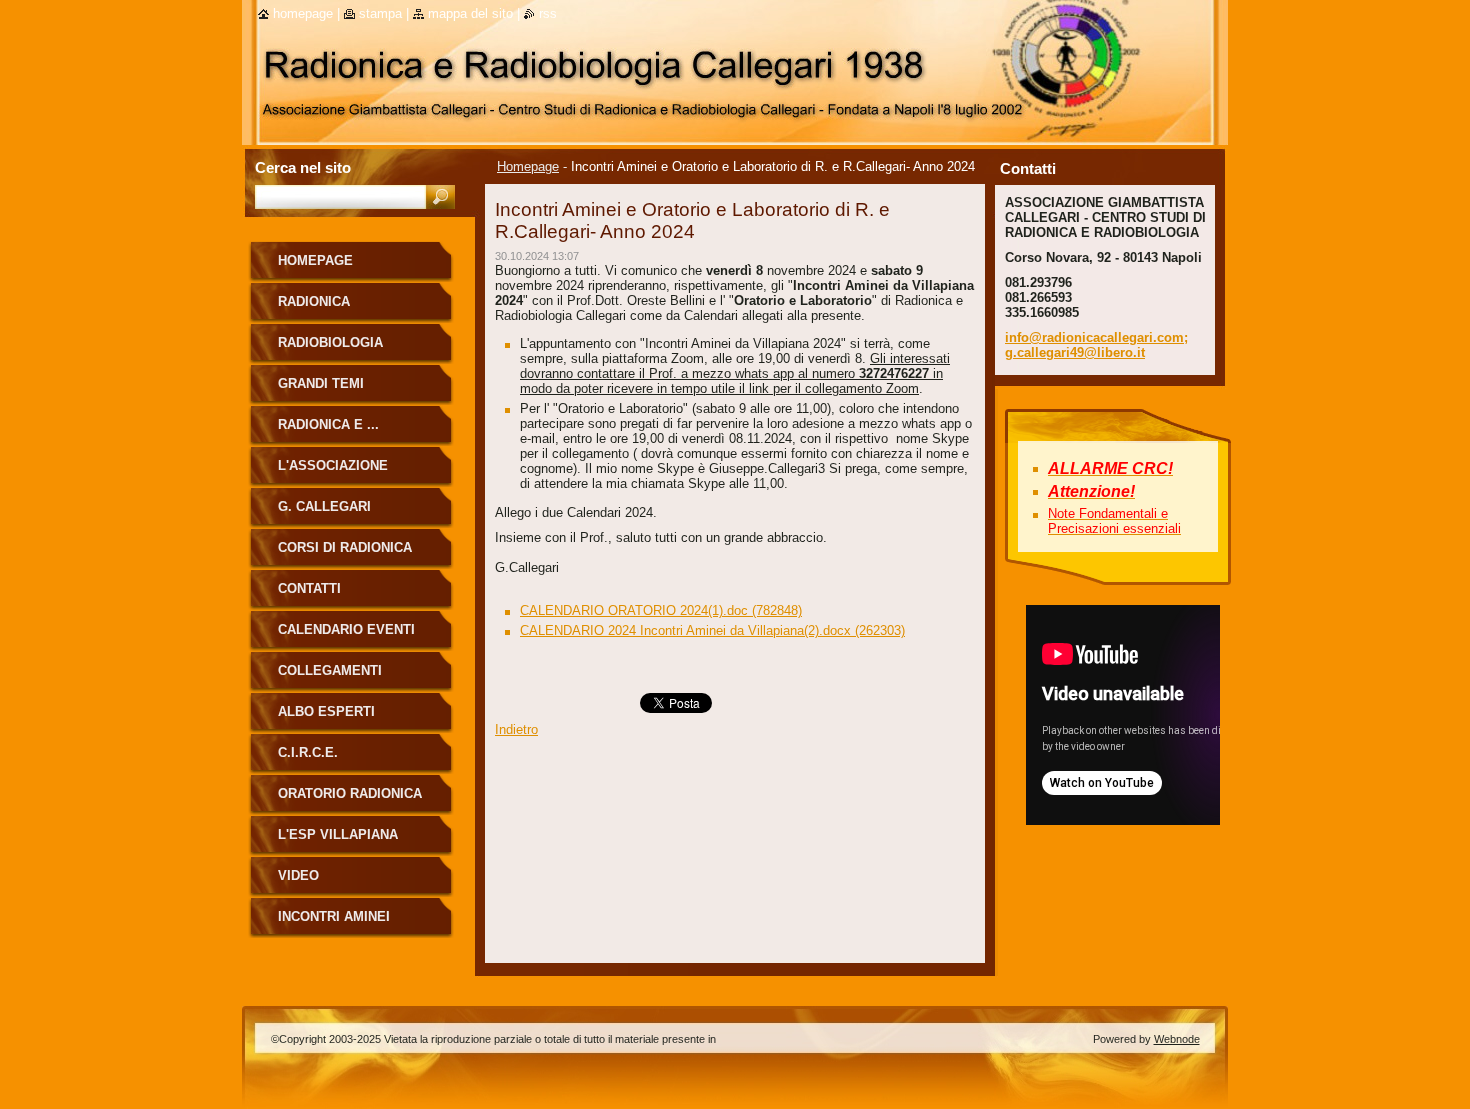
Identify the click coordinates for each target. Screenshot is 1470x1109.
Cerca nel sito (303, 167)
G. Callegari (324, 506)
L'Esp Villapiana (338, 834)
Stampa (380, 13)
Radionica (314, 301)
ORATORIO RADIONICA (350, 793)
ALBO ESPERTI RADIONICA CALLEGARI (353, 718)
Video (298, 875)
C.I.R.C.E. (308, 752)
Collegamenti (330, 670)
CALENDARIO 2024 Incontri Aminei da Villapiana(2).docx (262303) (712, 630)
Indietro (516, 729)
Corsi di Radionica (345, 547)
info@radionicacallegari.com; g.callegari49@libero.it (1096, 345)
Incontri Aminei (334, 916)
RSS (548, 13)
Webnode (1177, 1039)
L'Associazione (333, 465)
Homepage (528, 166)
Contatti (309, 588)
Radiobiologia (330, 342)
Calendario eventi (346, 629)
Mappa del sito (470, 13)
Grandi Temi (321, 383)
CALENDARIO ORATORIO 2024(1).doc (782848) (661, 610)
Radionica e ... (328, 424)
